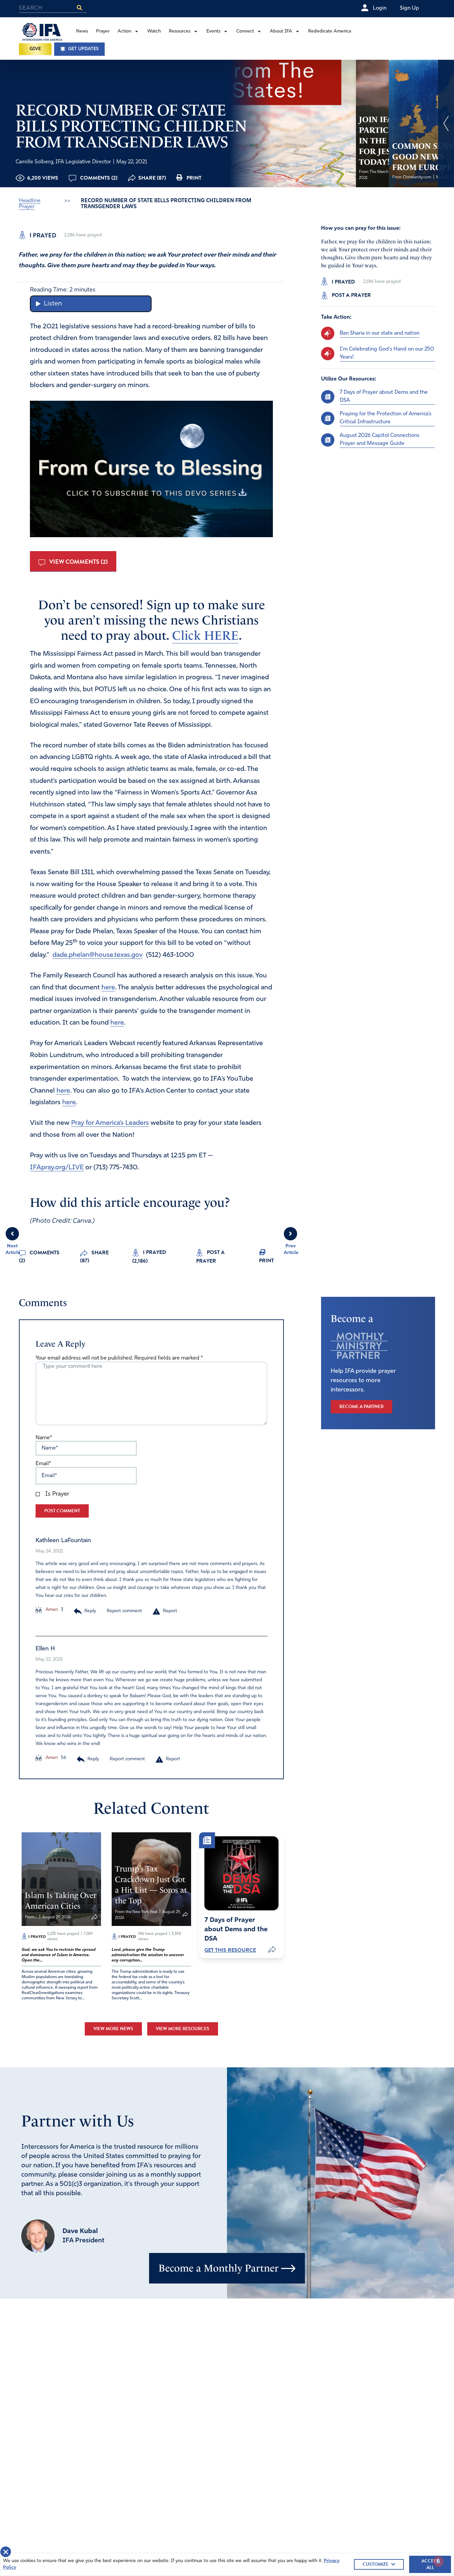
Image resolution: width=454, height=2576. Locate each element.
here (108, 988)
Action (124, 31)
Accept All (430, 2564)
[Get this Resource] (241, 1873)
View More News (113, 2029)
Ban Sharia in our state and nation (380, 333)
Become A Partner (361, 1407)
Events (213, 31)
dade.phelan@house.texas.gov (98, 955)
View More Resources (183, 2029)
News (82, 31)
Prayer (103, 31)
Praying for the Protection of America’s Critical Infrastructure (386, 418)
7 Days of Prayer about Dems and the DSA (384, 396)
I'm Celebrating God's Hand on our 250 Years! (387, 353)
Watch (154, 31)
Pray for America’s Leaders (110, 1123)
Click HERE (205, 635)
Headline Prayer (30, 204)
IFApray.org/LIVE (57, 1168)
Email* (43, 1464)
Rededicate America (330, 31)
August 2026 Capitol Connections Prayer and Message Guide (380, 439)
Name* (44, 1438)
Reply (90, 1611)
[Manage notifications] (438, 2561)
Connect (245, 31)
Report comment (124, 1611)
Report (170, 1611)
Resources (180, 31)
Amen (51, 1610)
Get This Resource (230, 1950)
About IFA (281, 31)
